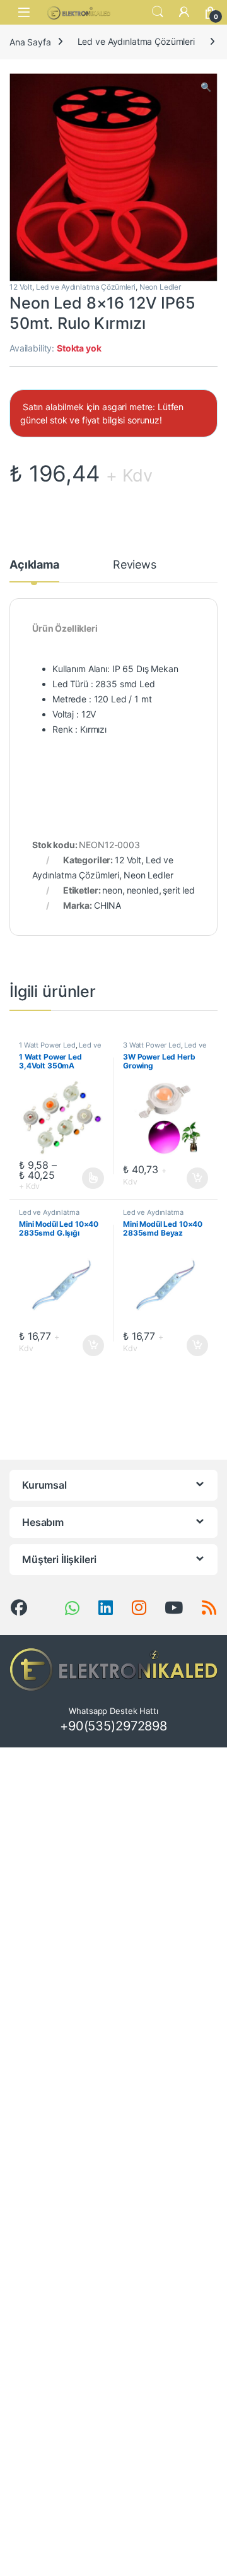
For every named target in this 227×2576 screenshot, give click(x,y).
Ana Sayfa (30, 41)
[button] (206, 87)
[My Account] (184, 12)
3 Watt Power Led (152, 1045)
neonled (143, 890)
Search (158, 12)
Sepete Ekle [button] (194, 1178)
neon (112, 890)
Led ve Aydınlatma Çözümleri (136, 41)
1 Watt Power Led (47, 1045)
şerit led (179, 890)
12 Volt (21, 287)
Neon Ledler (160, 287)
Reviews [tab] (135, 565)
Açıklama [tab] (34, 565)
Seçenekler (81, 1178)
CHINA (108, 905)
